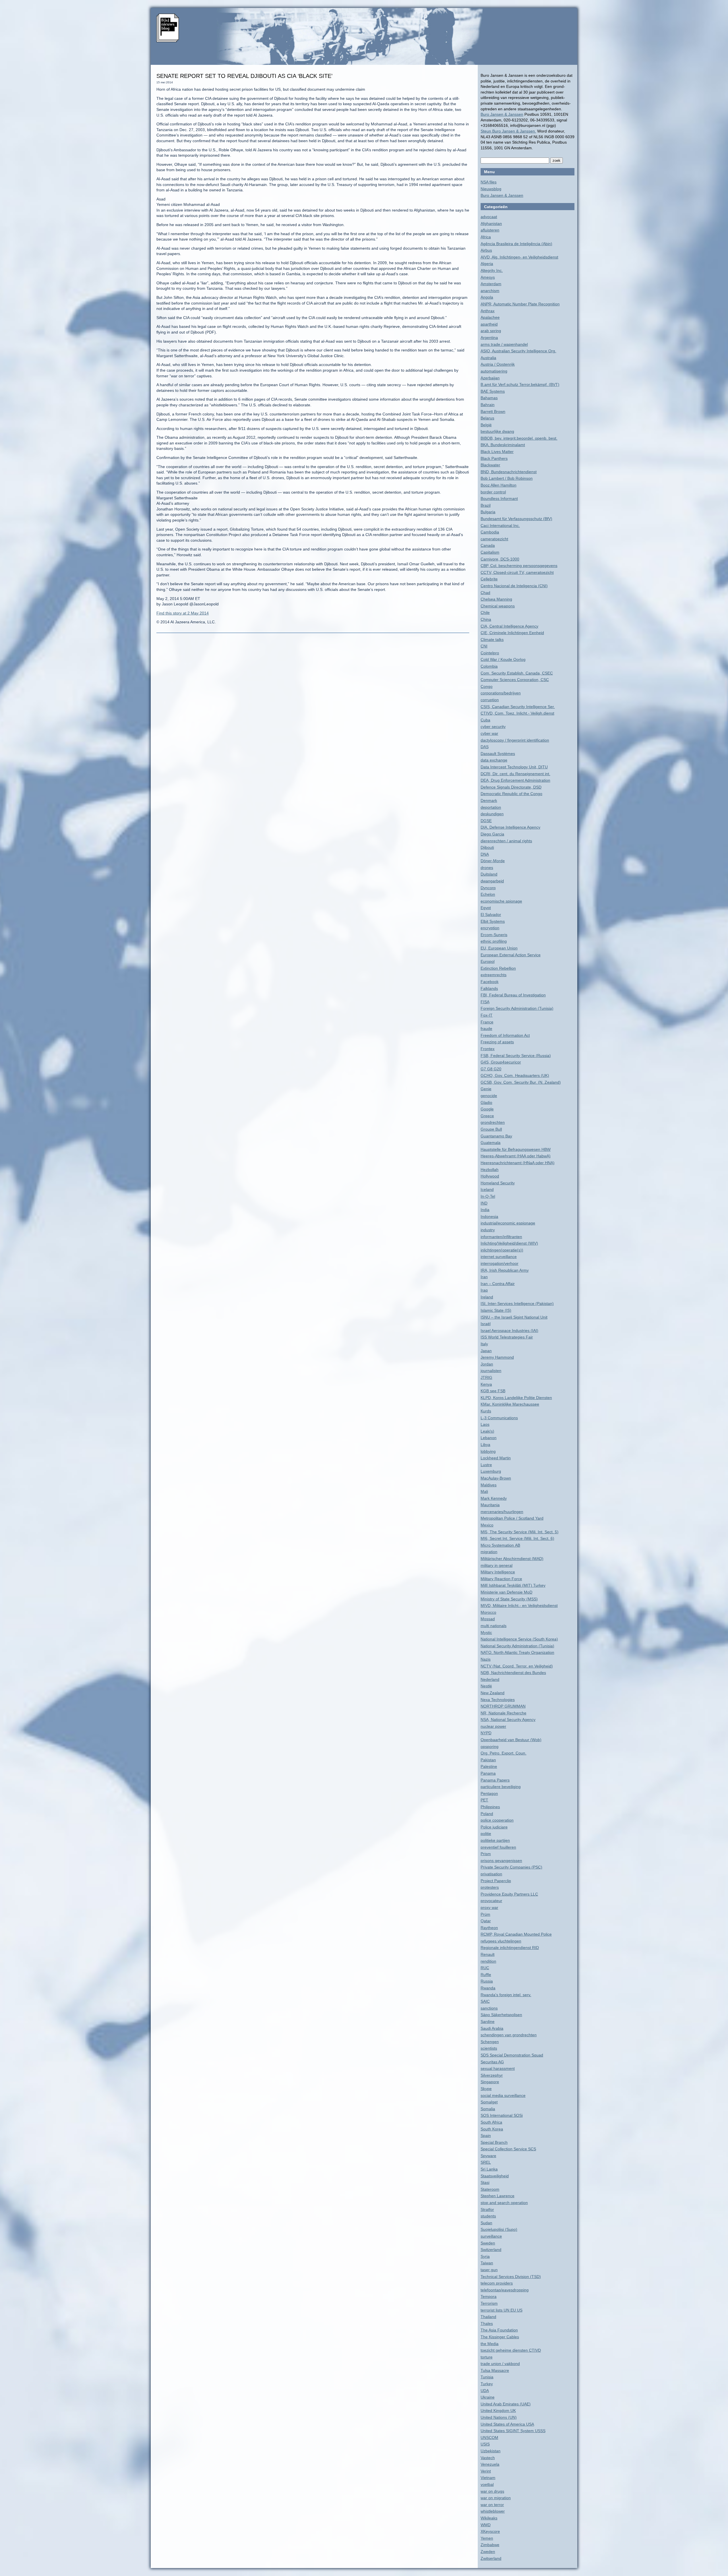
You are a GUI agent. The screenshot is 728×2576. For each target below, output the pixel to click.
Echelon (488, 894)
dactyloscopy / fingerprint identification (515, 740)
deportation (491, 807)
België (486, 425)
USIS (485, 2444)
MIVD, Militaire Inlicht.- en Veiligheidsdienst (519, 1605)
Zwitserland (491, 2558)
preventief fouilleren (498, 1847)
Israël (486, 1324)
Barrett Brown (493, 411)
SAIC (485, 2001)
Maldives (489, 1485)
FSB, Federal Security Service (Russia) (516, 1056)
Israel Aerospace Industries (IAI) (509, 1331)
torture (487, 2357)
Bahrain (488, 405)
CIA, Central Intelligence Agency (509, 626)
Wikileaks (489, 2518)
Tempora (489, 2296)
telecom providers (497, 2283)
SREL (486, 2162)
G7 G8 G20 (491, 1069)
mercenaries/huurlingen (502, 1512)
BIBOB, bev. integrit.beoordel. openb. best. (519, 438)
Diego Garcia (492, 834)
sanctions (489, 2008)
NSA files (489, 182)
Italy (484, 1344)
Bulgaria (488, 512)
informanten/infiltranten (501, 1237)
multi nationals (494, 1626)
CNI (484, 646)
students (488, 2216)
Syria (485, 2256)
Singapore (490, 2082)
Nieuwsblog (491, 189)
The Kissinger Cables (500, 2337)
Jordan (487, 1364)
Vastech (488, 2458)
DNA (485, 854)
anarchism (490, 291)
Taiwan (487, 2263)
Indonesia (489, 1216)
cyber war (489, 733)
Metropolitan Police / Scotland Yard (512, 1518)
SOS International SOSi (502, 2115)
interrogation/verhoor (500, 1263)
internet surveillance (499, 1257)
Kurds (486, 1411)
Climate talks (492, 640)
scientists (489, 2048)
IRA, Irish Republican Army (505, 1270)
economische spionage (501, 901)
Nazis (486, 1659)
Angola (487, 297)
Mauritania (490, 1505)
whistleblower (493, 2511)
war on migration (496, 2498)
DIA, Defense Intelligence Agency (510, 827)
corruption (490, 700)
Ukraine (488, 2397)
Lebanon (489, 1438)
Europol (488, 961)
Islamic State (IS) (496, 1310)
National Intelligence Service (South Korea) (519, 1639)
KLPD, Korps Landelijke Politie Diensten (516, 1398)
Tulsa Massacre (495, 2370)
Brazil (486, 505)
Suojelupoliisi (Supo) (499, 2229)
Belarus (487, 418)
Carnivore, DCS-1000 (500, 559)
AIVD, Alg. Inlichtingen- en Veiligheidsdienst (519, 257)
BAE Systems (493, 391)
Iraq (484, 1290)
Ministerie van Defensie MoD (506, 1592)
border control (493, 492)
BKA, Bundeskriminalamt (503, 445)
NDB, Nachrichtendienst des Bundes (513, 1673)
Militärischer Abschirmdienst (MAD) (512, 1559)
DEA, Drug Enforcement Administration (515, 780)
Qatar (486, 1921)
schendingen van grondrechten (509, 2035)
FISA (485, 1002)
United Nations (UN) (499, 2417)
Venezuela (490, 2464)
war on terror (492, 2505)
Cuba (485, 720)
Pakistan (488, 1760)
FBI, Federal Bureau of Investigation (513, 995)
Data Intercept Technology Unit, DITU (514, 767)
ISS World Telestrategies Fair (507, 1337)
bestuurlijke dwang (497, 431)
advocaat (489, 217)
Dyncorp (488, 888)
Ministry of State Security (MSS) (509, 1599)
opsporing (490, 1747)
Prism (486, 1854)
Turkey (487, 2384)
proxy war (489, 1907)
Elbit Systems (493, 921)
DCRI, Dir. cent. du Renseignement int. (515, 774)
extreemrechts (494, 975)
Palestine (489, 1766)
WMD (486, 2525)
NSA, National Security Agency (508, 1720)
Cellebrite (489, 579)
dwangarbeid (492, 881)
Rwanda (488, 1988)
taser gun (489, 2270)
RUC (485, 1968)
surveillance (491, 2236)
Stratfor (487, 2209)
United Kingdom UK (498, 2411)
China (486, 619)
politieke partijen (495, 1840)
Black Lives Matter (497, 452)
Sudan (486, 2223)
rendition (488, 1961)
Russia (487, 1981)
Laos (485, 1424)
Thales (487, 2323)
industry (488, 1230)
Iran (484, 1277)
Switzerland (491, 2250)
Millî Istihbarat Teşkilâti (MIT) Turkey (513, 1585)
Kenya (486, 1384)
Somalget (489, 2102)
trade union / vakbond (500, 2364)
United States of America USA (507, 2424)
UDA (485, 2391)
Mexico (487, 1525)
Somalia (488, 2109)
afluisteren (490, 230)
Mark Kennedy (494, 1498)
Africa (486, 237)
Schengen (490, 2042)
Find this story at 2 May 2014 (183, 613)
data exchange (494, 760)
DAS (485, 747)
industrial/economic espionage (508, 1223)
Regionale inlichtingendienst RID (510, 1948)
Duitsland (489, 874)
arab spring (491, 331)
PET (484, 1800)
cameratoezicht (494, 539)
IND (484, 1203)
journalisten (491, 1371)
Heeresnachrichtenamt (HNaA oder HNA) (518, 1163)
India (485, 1210)
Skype (486, 2089)
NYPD (486, 1733)
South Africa (491, 2122)
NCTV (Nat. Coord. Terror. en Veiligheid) (517, 1666)
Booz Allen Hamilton (499, 485)
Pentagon (489, 1793)
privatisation (491, 1874)
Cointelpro (490, 653)
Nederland (490, 1679)
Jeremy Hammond (497, 1357)
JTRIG (486, 1377)
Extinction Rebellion (498, 968)
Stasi (485, 2182)
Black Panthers (494, 458)
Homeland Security (498, 1183)
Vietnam (488, 2478)
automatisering (494, 371)
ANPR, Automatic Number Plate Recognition (520, 304)
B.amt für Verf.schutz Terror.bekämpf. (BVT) (520, 384)
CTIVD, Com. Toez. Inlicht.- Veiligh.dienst (517, 713)
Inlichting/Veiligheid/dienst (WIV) (509, 1243)
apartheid (489, 324)
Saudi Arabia (492, 2028)
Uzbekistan (491, 2451)
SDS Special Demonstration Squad (512, 2055)
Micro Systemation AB (500, 1545)
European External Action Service (511, 955)
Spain (486, 2136)
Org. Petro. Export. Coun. (503, 1753)
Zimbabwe (490, 2545)
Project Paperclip (496, 1881)
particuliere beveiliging (501, 1787)
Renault (488, 1954)
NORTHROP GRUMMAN (503, 1706)
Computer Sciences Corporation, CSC (515, 680)
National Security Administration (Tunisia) (517, 1646)
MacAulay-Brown (496, 1478)
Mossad (488, 1619)
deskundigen (492, 814)
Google (487, 1109)
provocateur (491, 1901)
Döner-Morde (493, 861)
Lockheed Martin (496, 1458)
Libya (485, 1445)
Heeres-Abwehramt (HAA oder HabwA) (516, 1156)
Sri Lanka (489, 2169)
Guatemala (491, 1143)
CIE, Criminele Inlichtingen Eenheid (512, 633)
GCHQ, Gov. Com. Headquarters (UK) (515, 1075)
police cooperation (497, 1820)
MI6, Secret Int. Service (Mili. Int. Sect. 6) (517, 1538)
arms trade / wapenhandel (504, 344)
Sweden (488, 2243)
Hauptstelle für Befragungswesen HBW (516, 1149)
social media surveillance (503, 2095)
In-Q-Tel (488, 1196)
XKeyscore (490, 2531)
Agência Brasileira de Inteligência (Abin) (516, 244)
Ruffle (486, 1975)
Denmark (489, 800)
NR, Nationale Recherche (503, 1713)
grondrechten (493, 1122)
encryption (490, 928)
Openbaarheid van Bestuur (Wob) (511, 1740)
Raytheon (489, 1928)
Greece (487, 1116)
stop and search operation (504, 2203)
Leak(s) (487, 1431)
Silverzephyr (492, 2075)
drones (487, 868)
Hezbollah (490, 1170)
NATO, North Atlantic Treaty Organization (517, 1652)
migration (489, 1552)
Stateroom (490, 2189)
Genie (486, 1089)
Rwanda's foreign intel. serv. (506, 1995)
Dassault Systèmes (498, 754)
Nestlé (486, 1686)
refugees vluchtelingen (501, 1941)
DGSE (486, 821)
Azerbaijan (490, 378)
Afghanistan (491, 224)
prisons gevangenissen (501, 1861)
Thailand (488, 2317)
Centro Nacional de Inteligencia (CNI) (514, 586)
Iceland (487, 1189)
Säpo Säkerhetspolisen (501, 2015)
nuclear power (493, 1726)
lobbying (488, 1451)
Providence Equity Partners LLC (509, 1894)
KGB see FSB (493, 1391)
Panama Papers (495, 1780)
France (487, 1022)
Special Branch (494, 2142)
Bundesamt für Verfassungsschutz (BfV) (516, 519)
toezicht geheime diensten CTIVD (511, 2350)
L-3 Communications (499, 1418)
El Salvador (491, 914)
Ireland (487, 1297)
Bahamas (489, 398)
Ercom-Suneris (494, 935)
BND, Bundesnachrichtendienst (509, 472)
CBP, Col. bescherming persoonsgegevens (519, 566)
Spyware (488, 2156)
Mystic (486, 1632)
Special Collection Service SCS (508, 2149)
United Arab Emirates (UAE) (506, 2404)
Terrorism (489, 2303)
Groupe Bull (491, 1129)
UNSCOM (489, 2438)
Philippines (490, 1807)
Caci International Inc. (500, 525)
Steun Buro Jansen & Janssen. (508, 131)
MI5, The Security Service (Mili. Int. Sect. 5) (520, 1532)
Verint (486, 2471)
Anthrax (488, 311)
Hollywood (490, 1176)
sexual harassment (498, 2068)
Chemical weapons (498, 606)
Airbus (486, 250)
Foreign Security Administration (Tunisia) (517, 1008)
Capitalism (490, 552)
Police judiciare (494, 1827)
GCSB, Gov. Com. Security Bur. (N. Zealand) (521, 1082)
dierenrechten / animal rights (506, 841)
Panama (488, 1773)
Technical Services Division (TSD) (511, 2277)
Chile (485, 613)
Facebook (490, 982)
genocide (489, 1096)
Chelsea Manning (496, 599)
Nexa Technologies (498, 1700)
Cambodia (490, 532)
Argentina (489, 338)
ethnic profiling (494, 941)
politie (486, 1834)
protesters (490, 1887)
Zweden (488, 2552)
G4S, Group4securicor (501, 1062)
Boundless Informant (499, 498)
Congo (487, 686)
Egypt (486, 908)
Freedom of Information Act (505, 1035)
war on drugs (492, 2491)
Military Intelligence (498, 1572)
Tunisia (487, 2377)
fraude (486, 1029)
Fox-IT (487, 1015)
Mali (484, 1491)
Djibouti (487, 847)
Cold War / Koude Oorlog (503, 659)
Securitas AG (492, 2062)
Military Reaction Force (501, 1579)
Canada (488, 545)
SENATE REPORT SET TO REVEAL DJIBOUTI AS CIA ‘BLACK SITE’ (244, 76)
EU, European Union (499, 948)
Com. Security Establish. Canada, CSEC (517, 673)
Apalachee (490, 317)
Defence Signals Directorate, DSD (511, 787)
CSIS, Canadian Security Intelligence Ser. (518, 707)
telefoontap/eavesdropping (505, 2290)
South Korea (492, 2129)
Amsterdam (491, 284)
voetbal (487, 2484)
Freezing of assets (497, 1042)
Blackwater (490, 465)
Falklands (489, 988)
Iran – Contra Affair (498, 1284)
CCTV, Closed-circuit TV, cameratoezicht (517, 572)
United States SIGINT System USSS (513, 2431)
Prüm (485, 1914)
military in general (497, 1565)
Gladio (486, 1102)
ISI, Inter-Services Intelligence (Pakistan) (517, 1303)
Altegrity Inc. (492, 270)
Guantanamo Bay (496, 1136)
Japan (486, 1351)
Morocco (488, 1612)
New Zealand (493, 1693)
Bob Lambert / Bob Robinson (507, 478)
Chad (485, 593)
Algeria (487, 264)
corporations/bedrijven (501, 693)
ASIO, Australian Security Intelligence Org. (518, 351)
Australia (488, 358)
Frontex (488, 1049)
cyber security (493, 727)
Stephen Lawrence (498, 2196)
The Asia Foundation (499, 2330)
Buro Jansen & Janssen (502, 114)
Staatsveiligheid (495, 2176)
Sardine (488, 2022)
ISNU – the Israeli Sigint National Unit (514, 1317)
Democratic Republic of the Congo (511, 794)
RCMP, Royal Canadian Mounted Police (516, 1934)
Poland (487, 1814)
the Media (490, 2344)
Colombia (489, 666)
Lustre (486, 1465)
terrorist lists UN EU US (501, 2310)
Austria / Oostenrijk (498, 364)
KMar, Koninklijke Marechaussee (510, 1404)
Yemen (487, 2538)
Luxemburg (491, 1471)
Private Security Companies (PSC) (511, 1867)
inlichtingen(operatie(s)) (502, 1250)
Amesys (488, 277)
